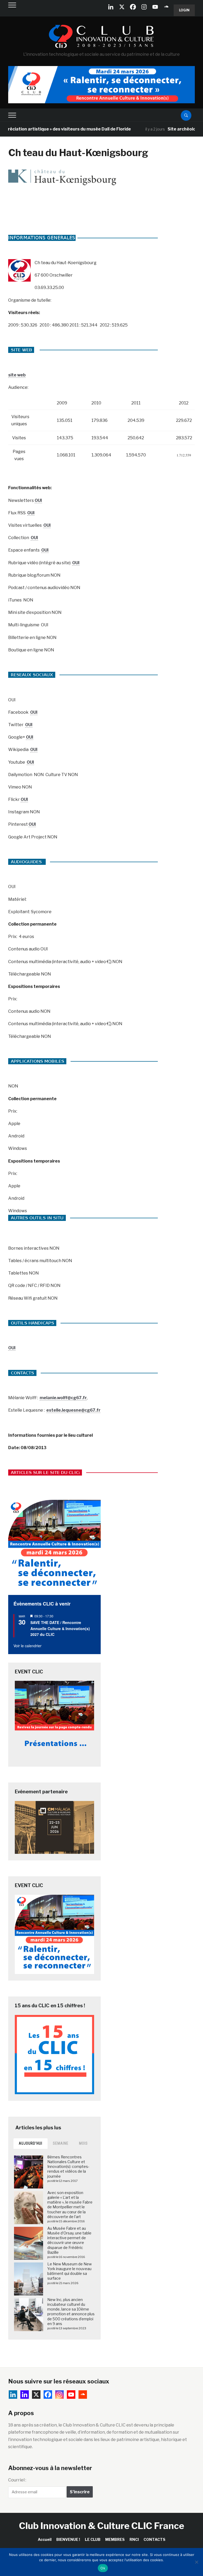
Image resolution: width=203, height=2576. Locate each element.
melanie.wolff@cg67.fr (63, 1398)
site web (17, 375)
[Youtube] (155, 7)
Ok (103, 2568)
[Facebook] (133, 7)
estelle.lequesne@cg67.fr (73, 1410)
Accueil (45, 2539)
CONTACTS (154, 2539)
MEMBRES (115, 2539)
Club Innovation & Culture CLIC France (102, 2526)
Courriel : (17, 2480)
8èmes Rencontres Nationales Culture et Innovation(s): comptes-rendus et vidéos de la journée (68, 2167)
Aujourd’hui (31, 2143)
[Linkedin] (25, 2395)
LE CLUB (93, 2539)
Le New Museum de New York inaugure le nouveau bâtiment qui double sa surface (70, 2271)
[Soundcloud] (166, 7)
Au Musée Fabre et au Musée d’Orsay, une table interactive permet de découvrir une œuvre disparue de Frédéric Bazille (69, 2240)
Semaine (61, 2143)
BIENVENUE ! (68, 2539)
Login (184, 10)
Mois (83, 2143)
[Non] (196, 2562)
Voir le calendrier (27, 1646)
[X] (122, 7)
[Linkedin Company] (111, 7)
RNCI (134, 2539)
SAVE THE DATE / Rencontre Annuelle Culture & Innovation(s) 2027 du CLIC (60, 1628)
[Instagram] (144, 7)
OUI (38, 500)
